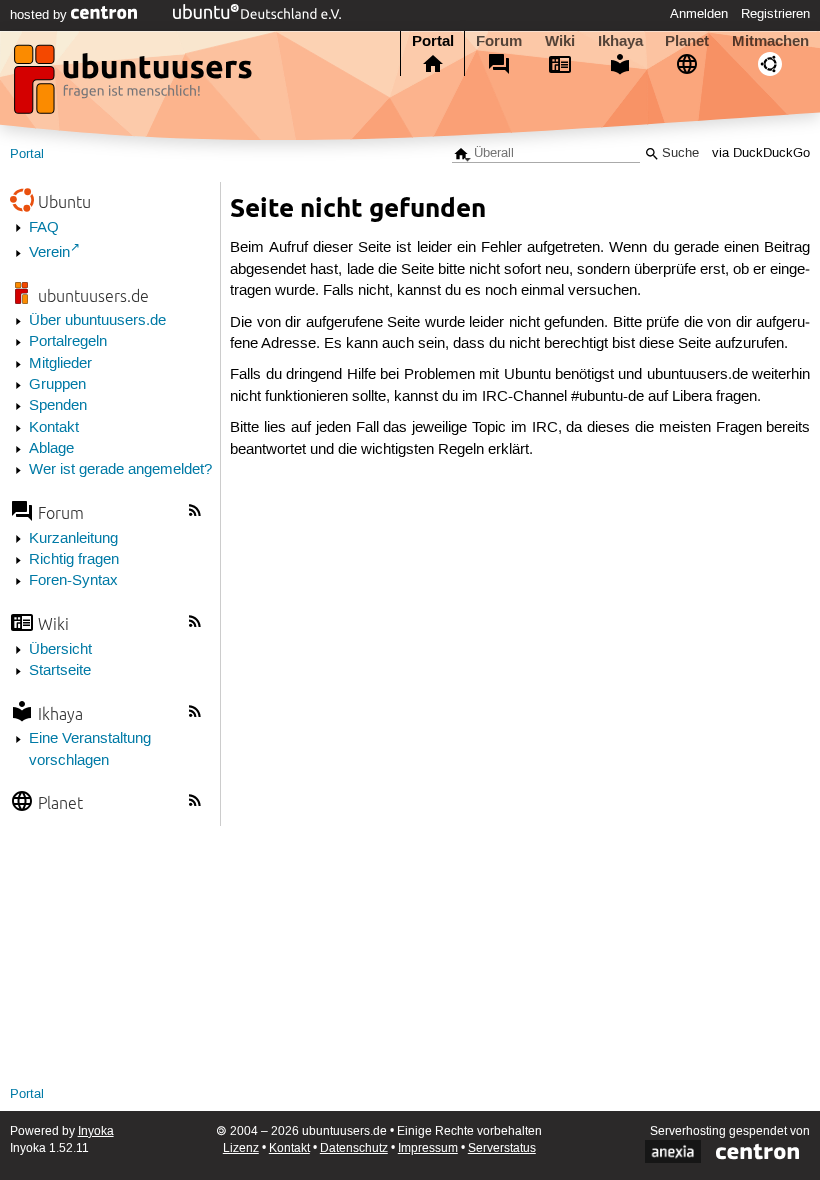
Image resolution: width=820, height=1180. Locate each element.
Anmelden (699, 14)
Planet (687, 41)
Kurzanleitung (73, 539)
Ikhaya (620, 41)
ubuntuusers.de (93, 295)
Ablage (51, 449)
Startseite (60, 671)
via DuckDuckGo (761, 153)
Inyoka (96, 1131)
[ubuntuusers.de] (135, 85)
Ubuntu (64, 201)
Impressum (428, 1148)
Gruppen (57, 385)
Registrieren (775, 14)
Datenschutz (354, 1148)
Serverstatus (502, 1148)
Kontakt (54, 428)
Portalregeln (68, 342)
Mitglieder (60, 364)
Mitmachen (770, 41)
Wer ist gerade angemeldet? (120, 470)
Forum (499, 41)
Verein (49, 253)
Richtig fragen (74, 560)
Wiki (560, 41)
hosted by (40, 15)
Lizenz (241, 1148)
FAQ (44, 228)
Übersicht (60, 650)
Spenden (58, 406)
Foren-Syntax (73, 581)
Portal (433, 41)
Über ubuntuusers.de (97, 321)
